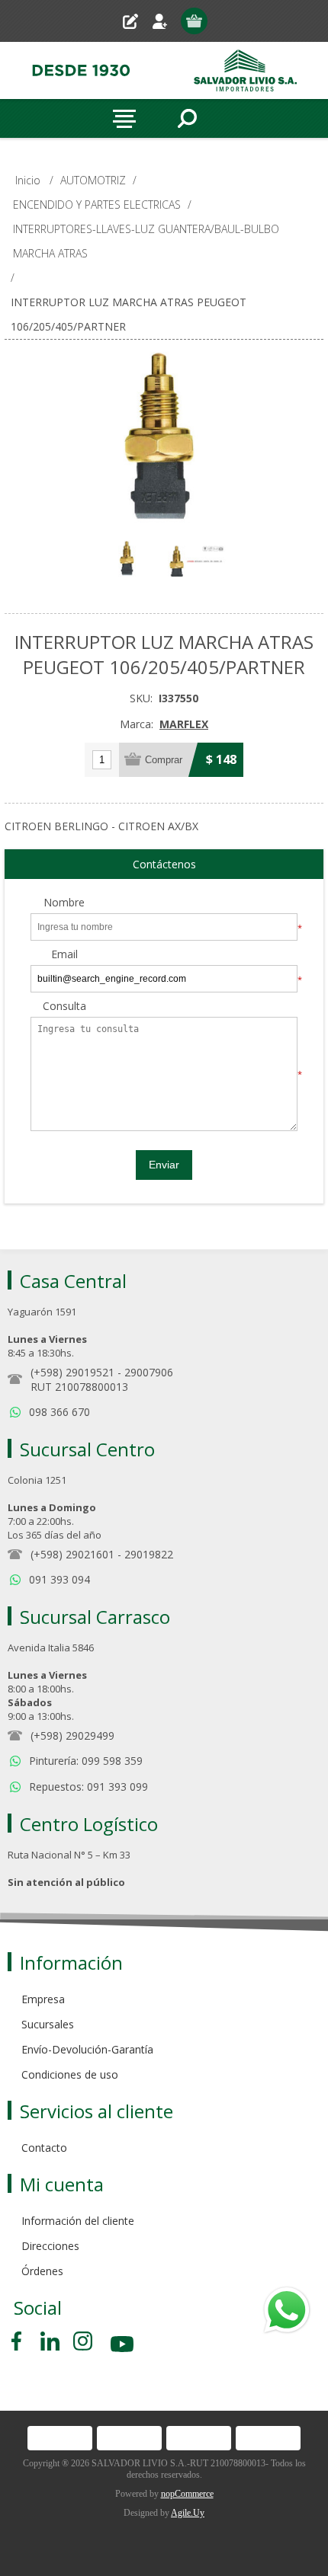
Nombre (64, 903)
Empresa (43, 1999)
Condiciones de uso (70, 2074)
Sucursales (48, 2024)
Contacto (44, 2148)
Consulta (64, 1007)
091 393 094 (59, 1579)
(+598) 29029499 (72, 1735)
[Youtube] (124, 2346)
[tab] (164, 865)
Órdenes (42, 2271)
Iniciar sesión (166, 21)
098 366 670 (59, 1412)
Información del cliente (78, 2221)
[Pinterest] (50, 2341)
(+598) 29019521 (72, 1372)
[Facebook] (19, 2341)
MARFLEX (184, 724)
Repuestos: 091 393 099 (88, 1787)
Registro (136, 21)
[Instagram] (83, 2341)
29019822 (149, 1554)
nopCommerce (187, 2494)
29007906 (149, 1372)
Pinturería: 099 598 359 (86, 1761)
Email (64, 955)
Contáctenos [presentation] (164, 864)
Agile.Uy (188, 2513)
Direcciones (50, 2246)
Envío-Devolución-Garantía (87, 2049)
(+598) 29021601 (72, 1554)
